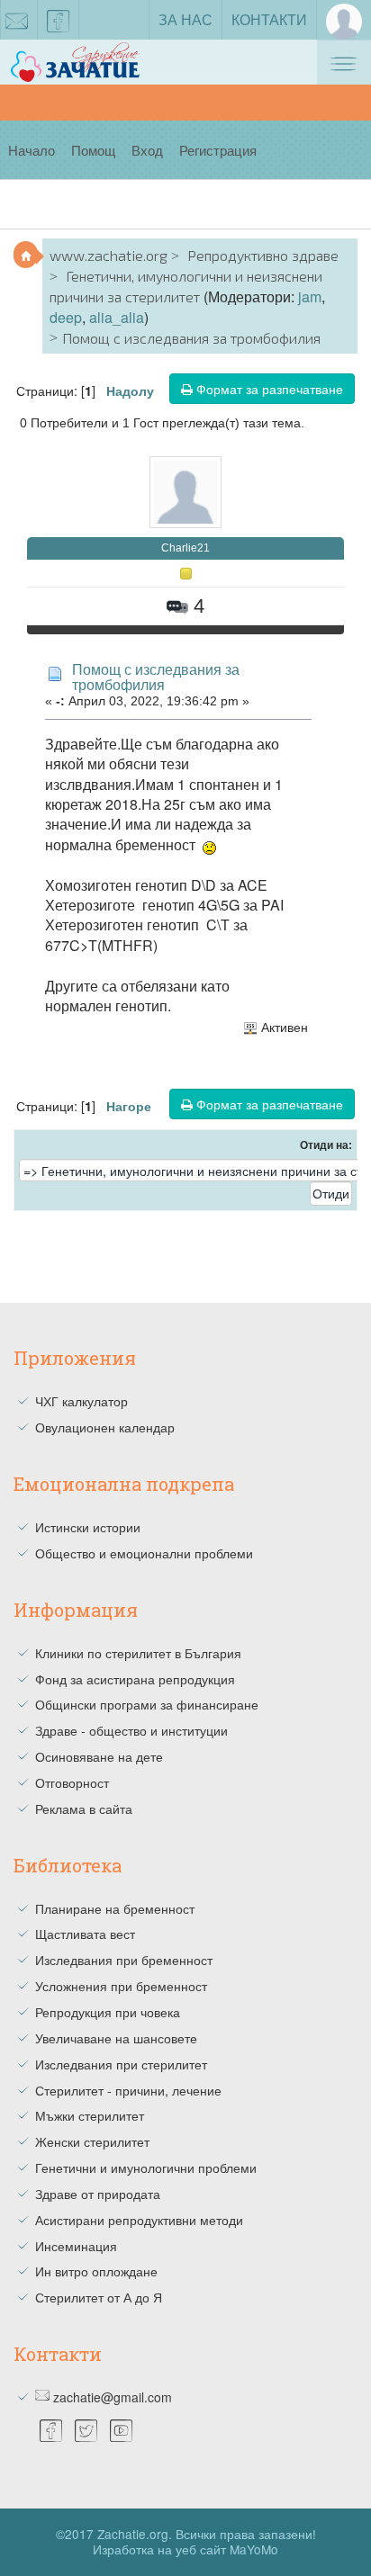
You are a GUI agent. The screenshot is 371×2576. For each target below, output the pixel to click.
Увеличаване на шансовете (116, 2038)
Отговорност (72, 1782)
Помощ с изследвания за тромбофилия (156, 677)
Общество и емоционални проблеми (144, 1553)
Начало (32, 150)
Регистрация (218, 150)
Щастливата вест (85, 1934)
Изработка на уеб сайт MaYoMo (185, 2549)
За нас (185, 19)
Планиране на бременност (115, 1908)
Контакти (269, 19)
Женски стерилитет (92, 2141)
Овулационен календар (105, 1427)
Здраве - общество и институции (131, 1730)
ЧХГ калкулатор (81, 1401)
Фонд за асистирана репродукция (135, 1679)
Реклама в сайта (84, 1809)
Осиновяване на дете (99, 1756)
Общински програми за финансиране (147, 1704)
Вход (147, 150)
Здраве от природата (98, 2194)
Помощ (93, 150)
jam (310, 296)
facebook (59, 20)
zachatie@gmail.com (113, 2397)
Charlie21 (185, 548)
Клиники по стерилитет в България (138, 1653)
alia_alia (117, 317)
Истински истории (88, 1527)
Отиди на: (326, 1145)
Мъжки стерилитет (90, 2115)
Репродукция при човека (108, 2012)
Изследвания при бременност (124, 1960)
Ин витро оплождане (96, 2271)
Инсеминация (76, 2246)
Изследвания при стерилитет (121, 2064)
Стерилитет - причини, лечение (128, 2090)
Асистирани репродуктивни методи (139, 2220)
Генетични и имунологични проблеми (146, 2168)
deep (66, 317)
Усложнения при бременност (121, 1986)
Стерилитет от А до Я (99, 2297)
